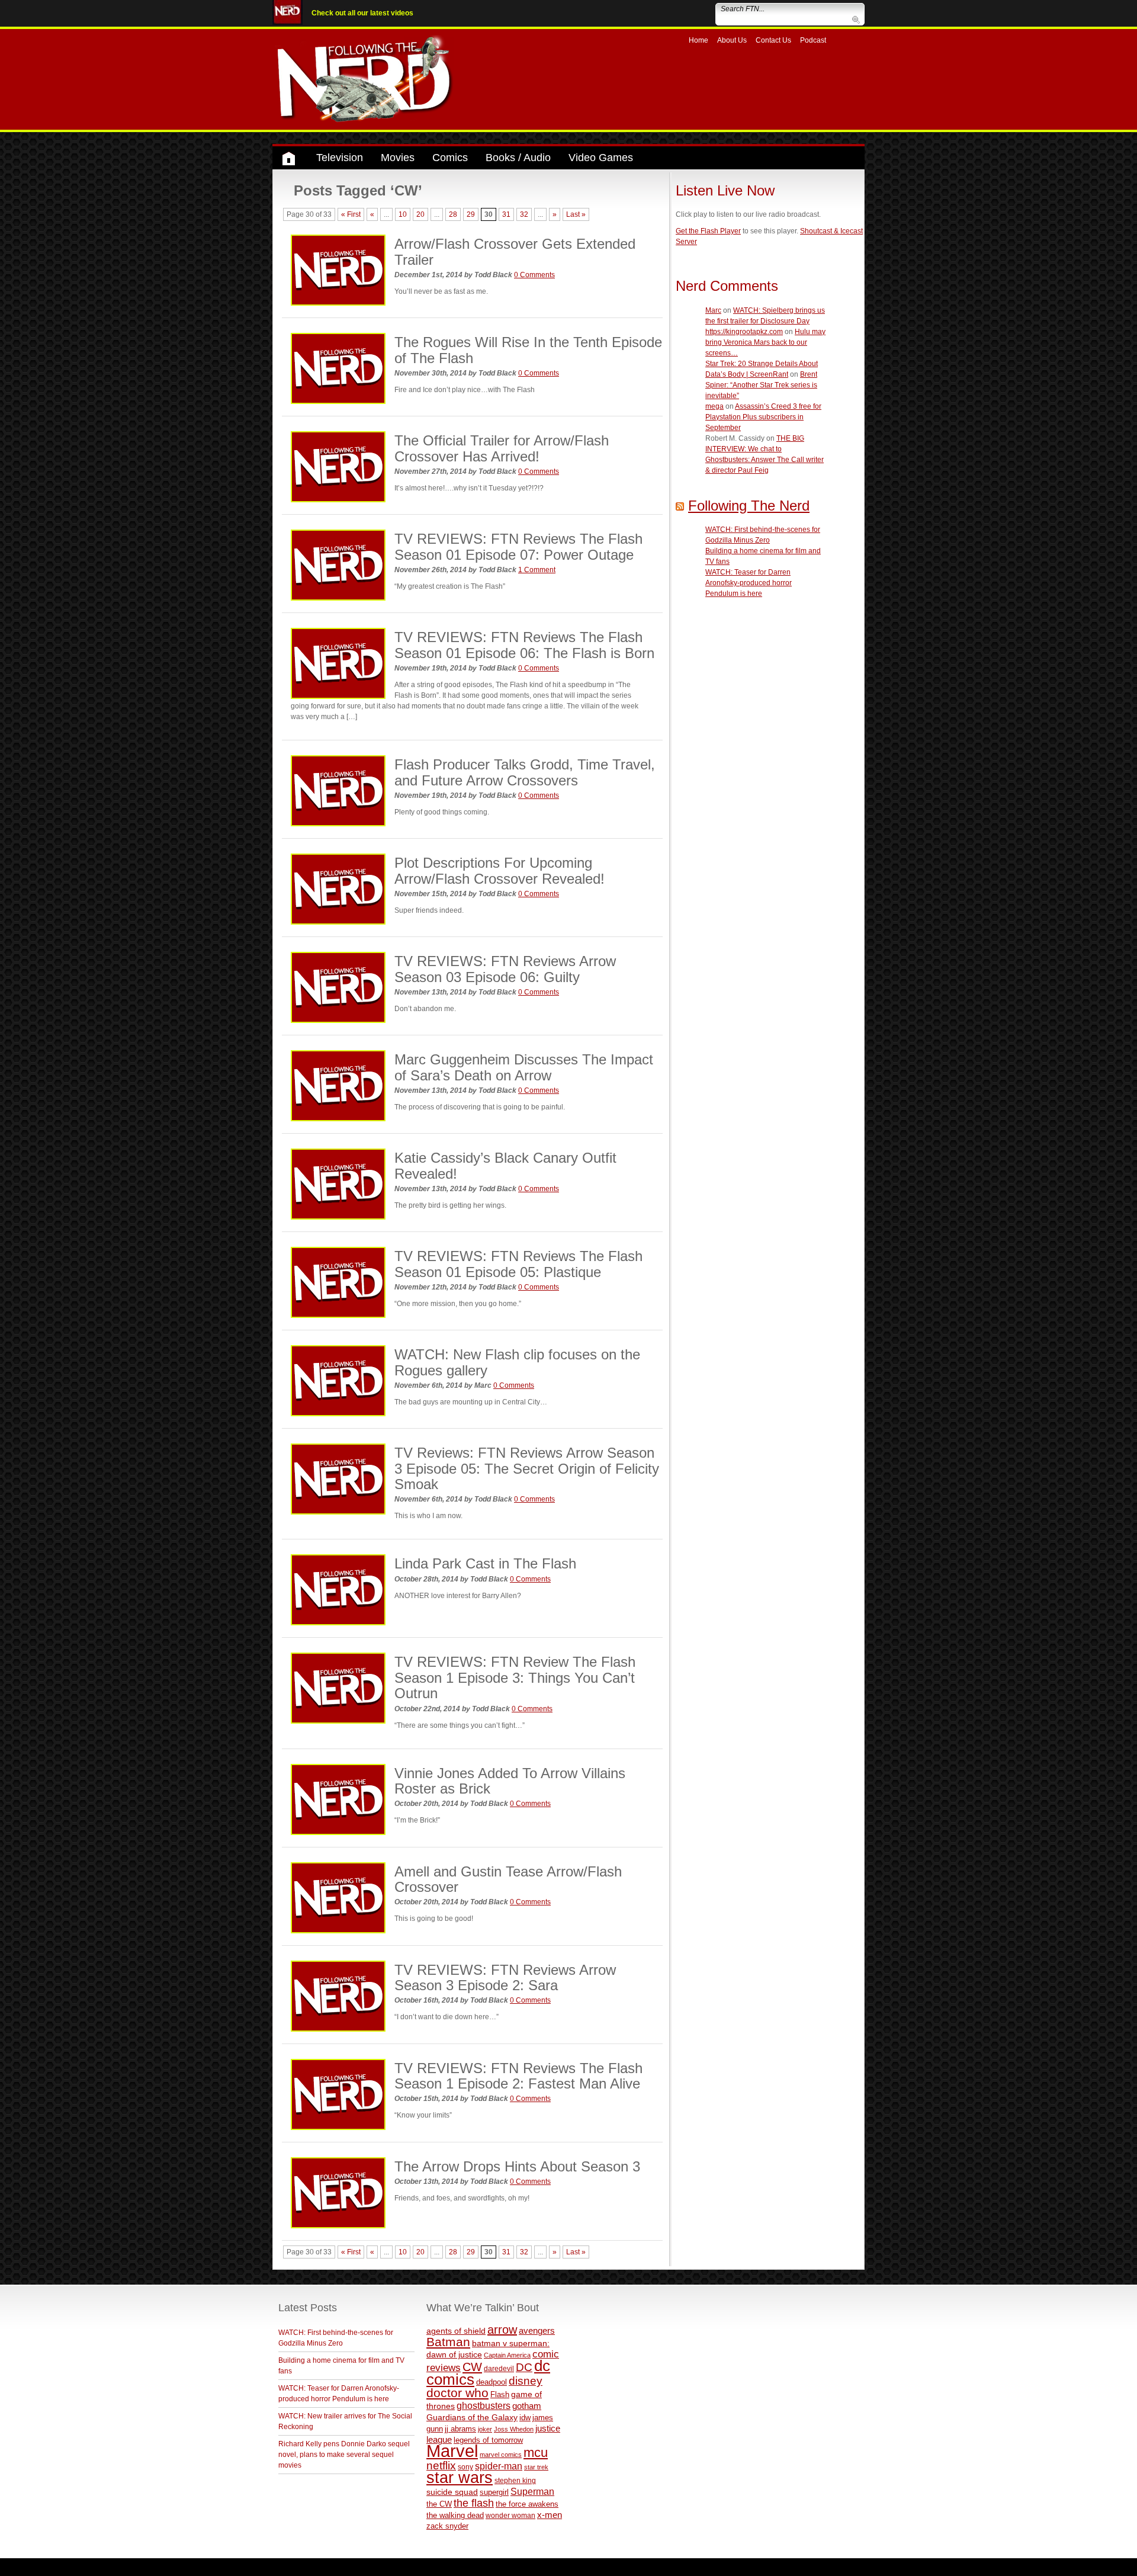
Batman (448, 2342)
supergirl (494, 2492)
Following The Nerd (749, 506)
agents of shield (456, 2331)
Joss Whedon (514, 2429)
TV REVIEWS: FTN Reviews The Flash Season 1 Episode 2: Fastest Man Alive (518, 2076)
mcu (536, 2453)
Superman (532, 2491)
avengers (537, 2330)
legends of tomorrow (488, 2440)
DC (524, 2367)
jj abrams (460, 2429)
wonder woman (510, 2515)
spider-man (499, 2466)
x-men (550, 2515)
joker (485, 2429)
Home (698, 40)
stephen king (515, 2480)
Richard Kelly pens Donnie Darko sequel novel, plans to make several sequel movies (344, 2455)
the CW (439, 2504)
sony (465, 2467)
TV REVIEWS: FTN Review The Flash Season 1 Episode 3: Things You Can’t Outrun (515, 1677)
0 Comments (534, 275)
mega (714, 406)
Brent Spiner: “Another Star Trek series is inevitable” (761, 385)
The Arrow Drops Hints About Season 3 (517, 2166)
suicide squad (452, 2492)
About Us (732, 40)
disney (526, 2381)
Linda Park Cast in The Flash (485, 1563)
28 (453, 214)
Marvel (452, 2451)
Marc (713, 310)
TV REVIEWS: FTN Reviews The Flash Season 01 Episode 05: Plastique (518, 1264)
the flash (474, 2503)
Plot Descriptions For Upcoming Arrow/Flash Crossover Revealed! (500, 870)
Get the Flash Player (708, 231)
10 (403, 214)
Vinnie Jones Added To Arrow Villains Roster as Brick (510, 1781)
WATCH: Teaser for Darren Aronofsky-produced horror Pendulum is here (749, 583)
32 (524, 214)
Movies (398, 158)
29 (471, 214)
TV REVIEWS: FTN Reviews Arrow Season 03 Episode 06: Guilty (505, 969)
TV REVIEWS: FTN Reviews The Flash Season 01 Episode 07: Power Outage (518, 546)
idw (525, 2418)
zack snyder (447, 2526)
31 (506, 214)
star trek (536, 2467)
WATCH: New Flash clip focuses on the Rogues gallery (517, 1362)
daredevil (499, 2368)
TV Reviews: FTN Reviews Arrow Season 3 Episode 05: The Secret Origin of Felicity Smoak (527, 1468)
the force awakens (527, 2504)
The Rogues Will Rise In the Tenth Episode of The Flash (528, 350)
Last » (576, 214)
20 (420, 214)
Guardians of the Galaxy (472, 2417)
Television (340, 158)
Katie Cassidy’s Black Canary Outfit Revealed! (505, 1165)
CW (472, 2367)
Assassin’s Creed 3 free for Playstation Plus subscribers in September (763, 417)
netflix (441, 2465)
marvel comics (501, 2455)
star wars (460, 2478)
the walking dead (455, 2515)
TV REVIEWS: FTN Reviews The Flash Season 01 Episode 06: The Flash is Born (524, 645)
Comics (450, 158)
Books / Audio (518, 158)
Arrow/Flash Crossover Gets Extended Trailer (515, 251)
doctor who (457, 2393)
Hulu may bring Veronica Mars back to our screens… (765, 342)
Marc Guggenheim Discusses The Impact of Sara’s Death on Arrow (524, 1067)
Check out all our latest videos (362, 13)
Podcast (813, 40)
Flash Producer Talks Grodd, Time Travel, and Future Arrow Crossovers (525, 772)
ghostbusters (484, 2405)
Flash (500, 2394)
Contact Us (773, 40)
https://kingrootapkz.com (744, 332)
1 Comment (537, 570)
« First (351, 214)
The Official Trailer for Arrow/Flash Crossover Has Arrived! (502, 448)
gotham (527, 2406)
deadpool (492, 2382)
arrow (502, 2330)
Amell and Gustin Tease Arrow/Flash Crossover (508, 1879)
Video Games (601, 158)
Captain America (507, 2355)
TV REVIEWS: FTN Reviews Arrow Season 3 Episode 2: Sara (505, 1977)
